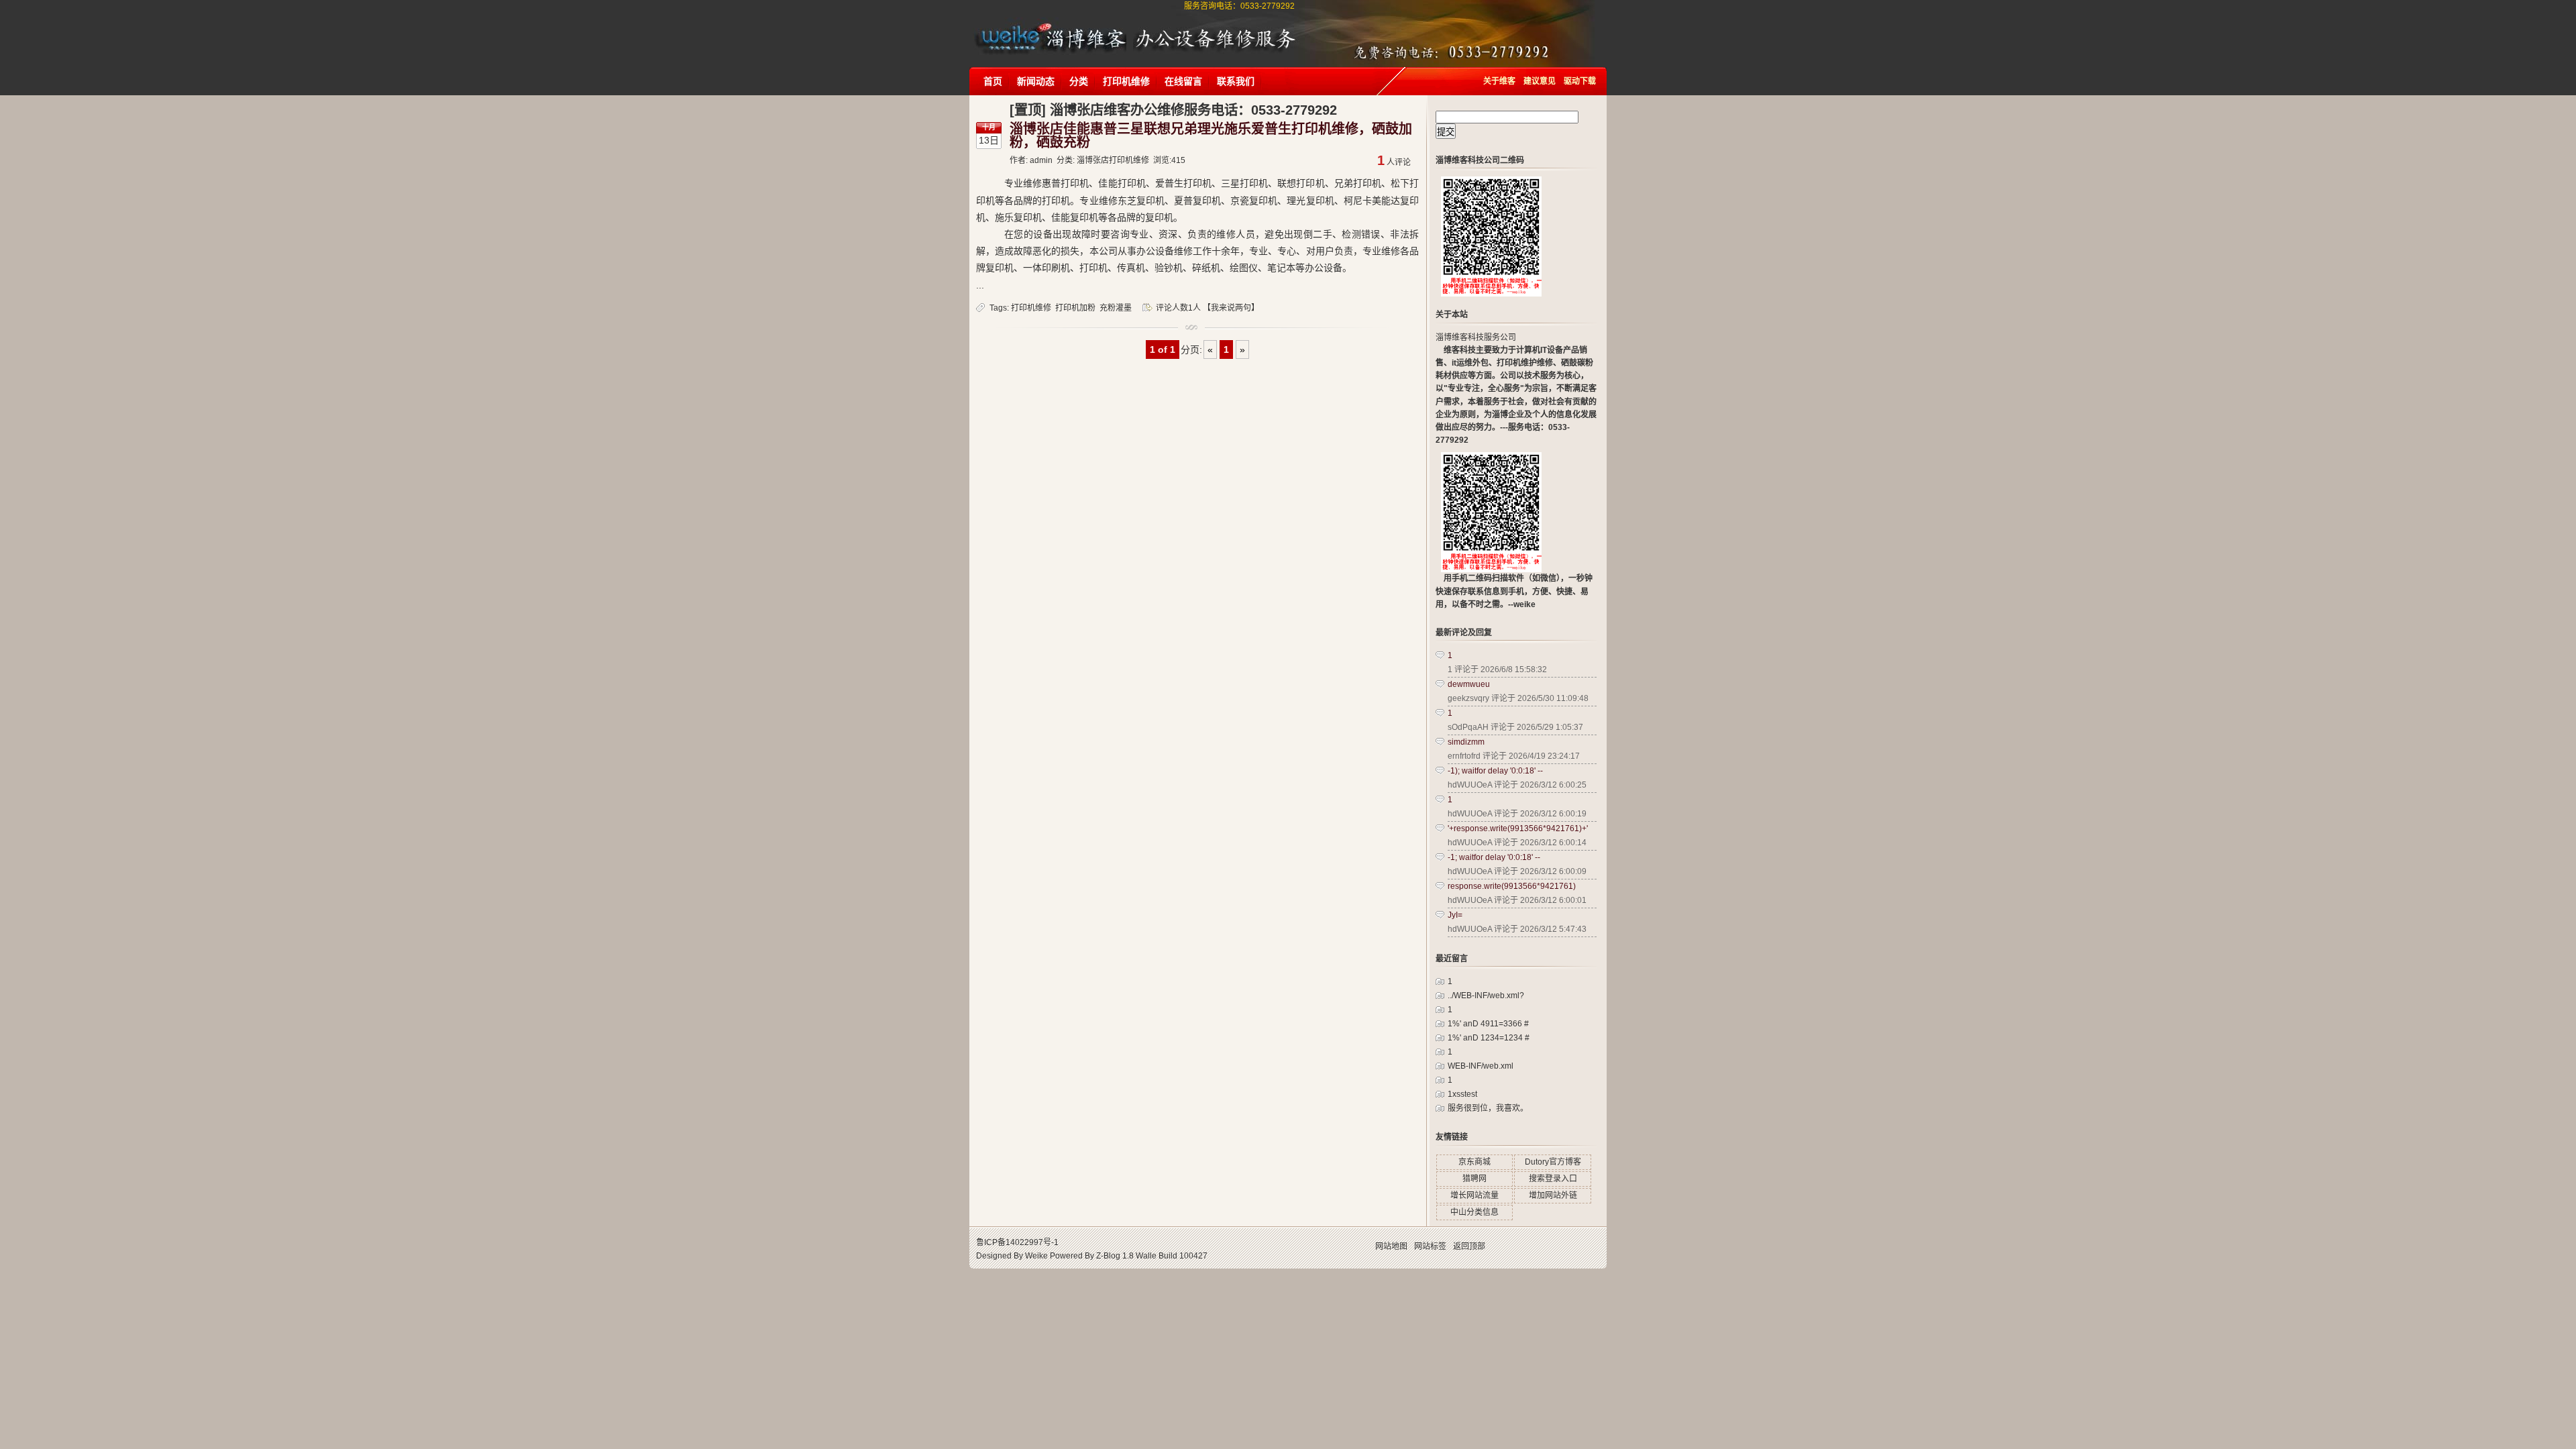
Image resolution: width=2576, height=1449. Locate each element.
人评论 (1394, 162)
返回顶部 (1469, 1246)
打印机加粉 (1075, 308)
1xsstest (1462, 1094)
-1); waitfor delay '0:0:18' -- (1495, 771)
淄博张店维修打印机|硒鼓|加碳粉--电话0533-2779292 (1050, 25)
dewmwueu (1469, 684)
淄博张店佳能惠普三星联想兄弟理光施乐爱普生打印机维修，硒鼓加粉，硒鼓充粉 (1211, 136)
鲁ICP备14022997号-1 (1017, 1242)
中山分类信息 (1474, 1212)
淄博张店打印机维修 (1113, 160)
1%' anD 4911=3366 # (1488, 1024)
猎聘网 (1474, 1179)
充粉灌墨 (1116, 308)
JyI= (1455, 915)
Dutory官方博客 (1553, 1162)
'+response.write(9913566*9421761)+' (1518, 828)
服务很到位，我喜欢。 (1488, 1108)
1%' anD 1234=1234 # (1489, 1038)
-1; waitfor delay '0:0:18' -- (1494, 857)
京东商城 (1474, 1162)
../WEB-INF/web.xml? (1486, 996)
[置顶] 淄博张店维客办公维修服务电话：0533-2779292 (1173, 110)
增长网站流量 (1474, 1195)
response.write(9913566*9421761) (1512, 886)
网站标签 (1430, 1246)
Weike (1036, 1256)
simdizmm (1466, 742)
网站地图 (1391, 1246)
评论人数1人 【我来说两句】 (1207, 308)
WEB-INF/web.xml (1481, 1066)
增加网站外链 (1553, 1195)
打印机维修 (1031, 308)
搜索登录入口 (1553, 1179)
